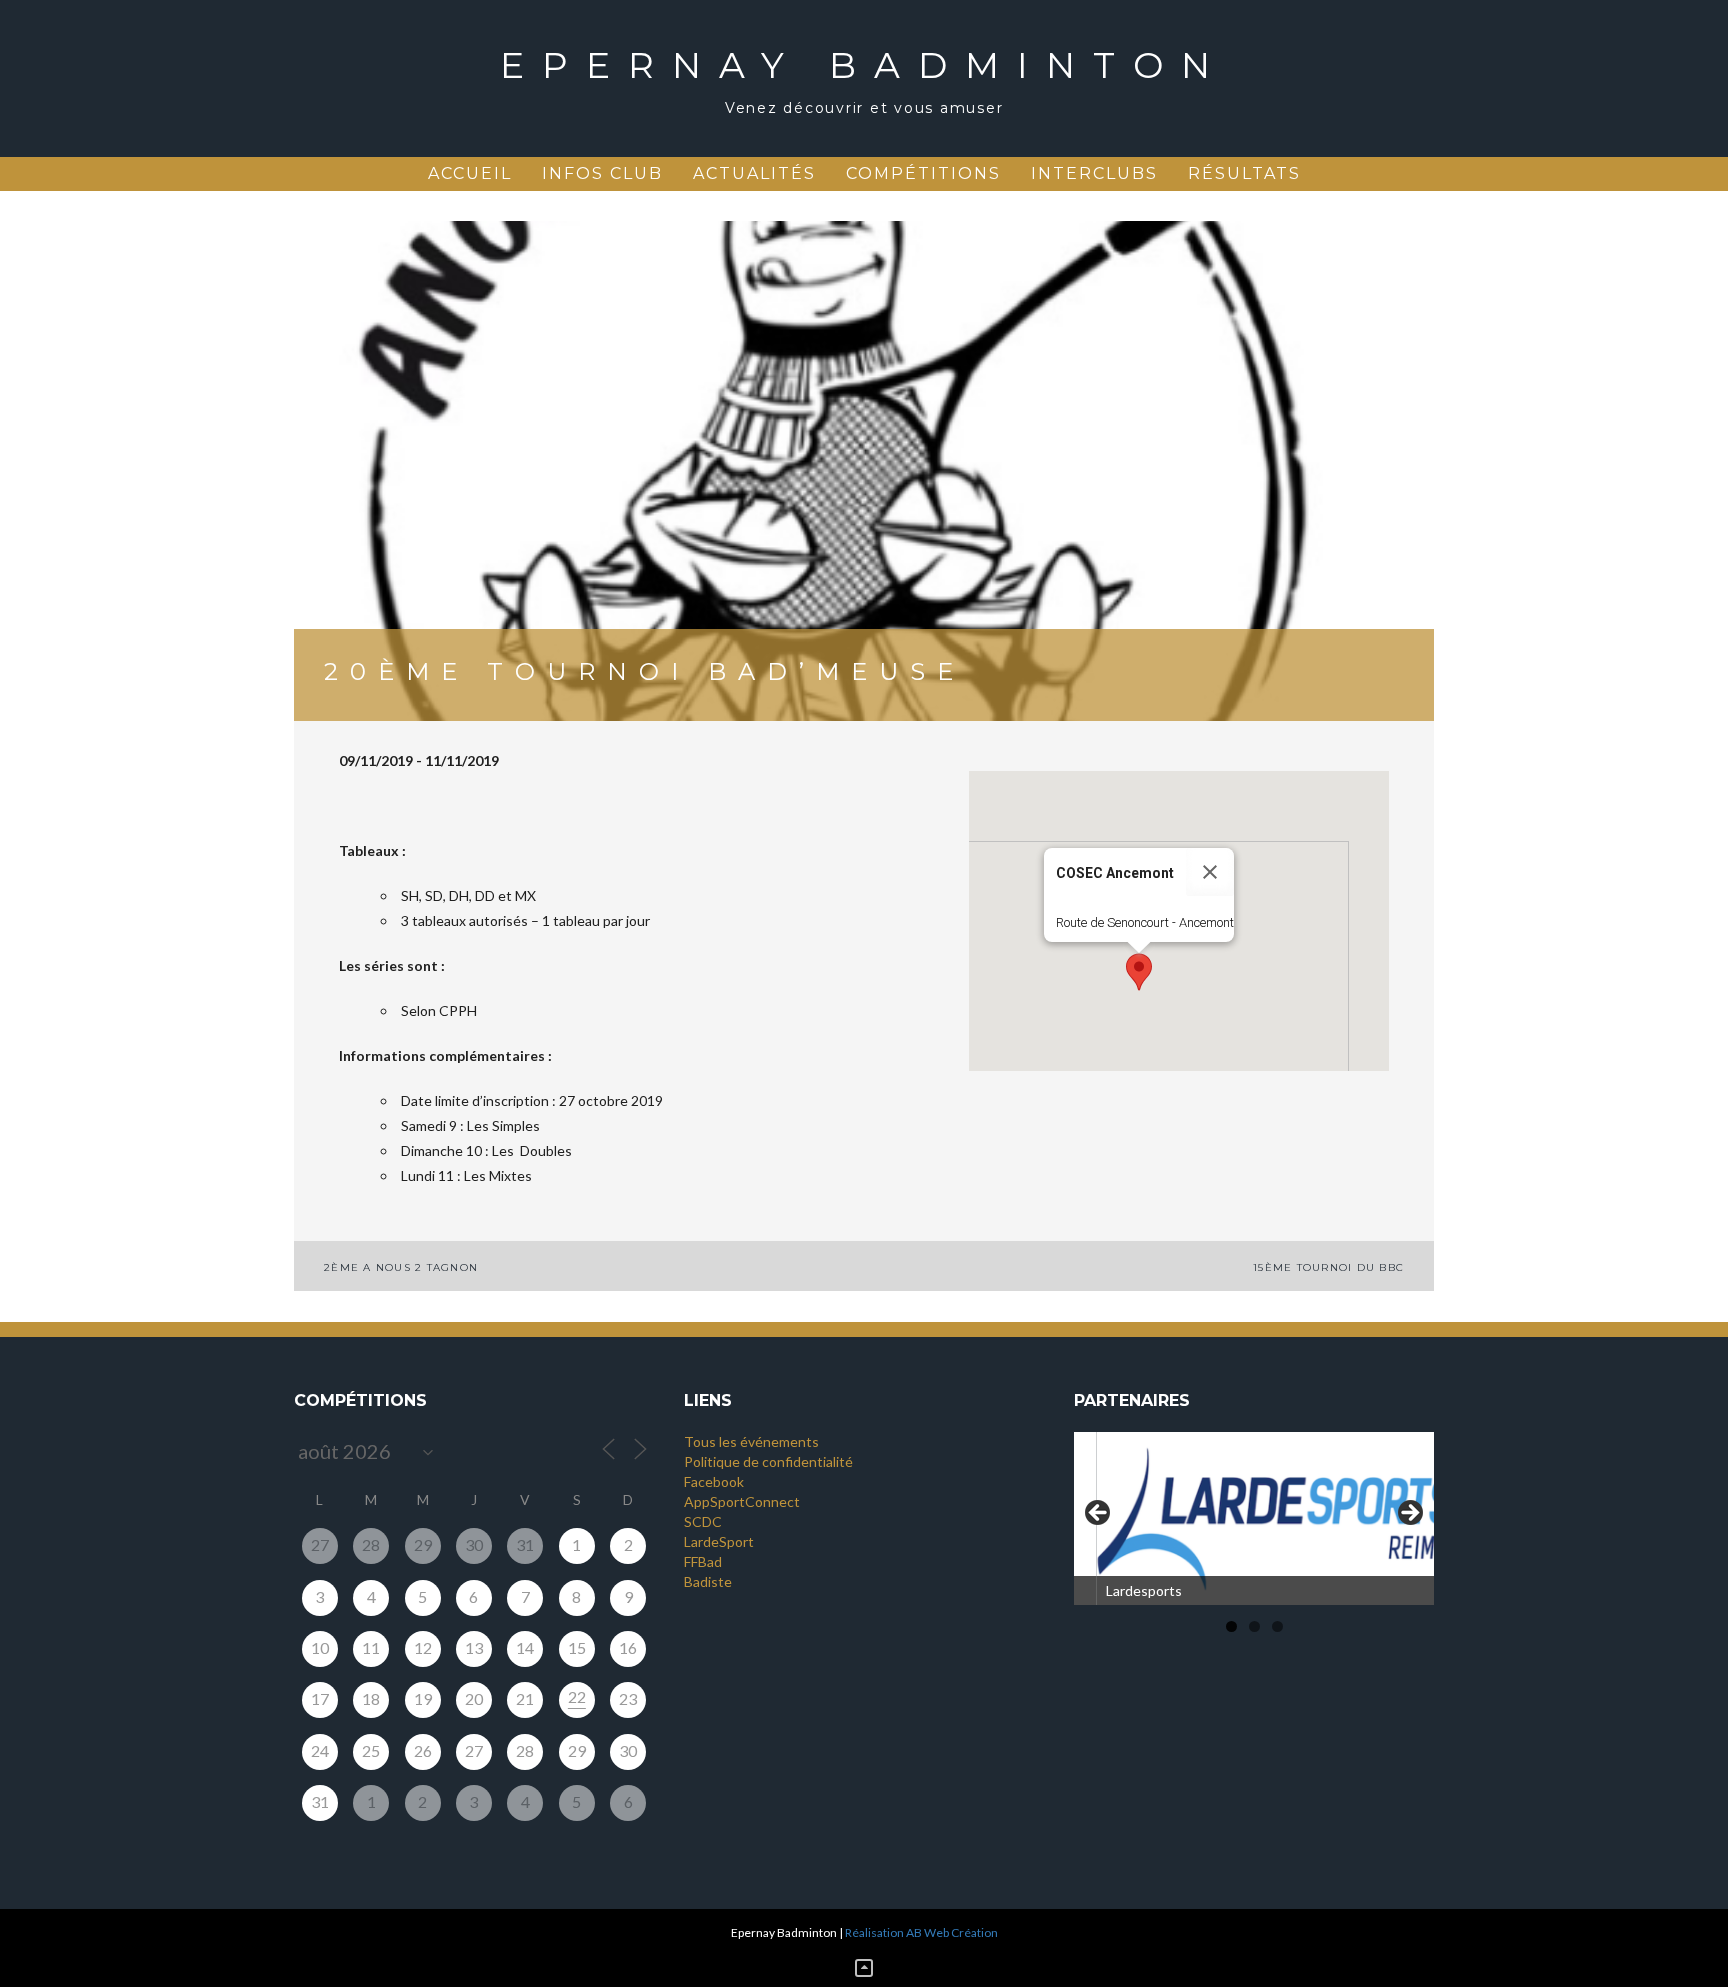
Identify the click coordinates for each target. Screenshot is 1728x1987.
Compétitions (923, 173)
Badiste (708, 1581)
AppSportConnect (742, 1501)
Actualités (754, 173)
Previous (1099, 1514)
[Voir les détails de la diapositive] (1254, 1518)
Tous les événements (751, 1441)
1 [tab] (1231, 1626)
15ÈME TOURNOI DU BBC (1328, 1267)
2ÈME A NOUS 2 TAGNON (401, 1267)
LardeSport (719, 1541)
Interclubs (1094, 173)
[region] (1254, 1518)
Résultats (1244, 173)
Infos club (602, 173)
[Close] (1210, 872)
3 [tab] (1277, 1626)
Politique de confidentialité (768, 1461)
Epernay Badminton (864, 65)
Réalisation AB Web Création (921, 1932)
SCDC (703, 1521)
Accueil (470, 173)
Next (1409, 1514)
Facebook (714, 1481)
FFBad (703, 1561)
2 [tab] (1254, 1626)
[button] (1139, 972)
